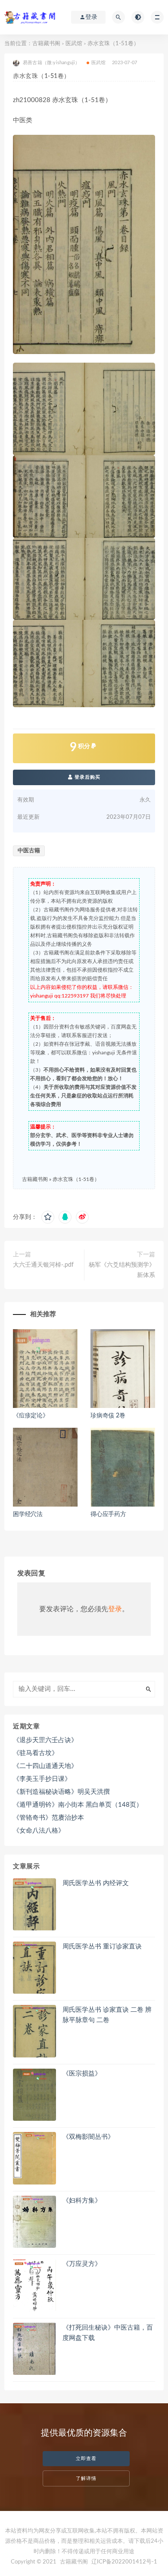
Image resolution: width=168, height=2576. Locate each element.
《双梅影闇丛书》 (88, 2137)
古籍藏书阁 (46, 44)
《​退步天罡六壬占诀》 (45, 1740)
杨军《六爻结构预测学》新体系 (122, 1270)
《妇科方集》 (82, 2201)
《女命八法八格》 (39, 1831)
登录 (115, 1609)
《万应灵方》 (82, 2264)
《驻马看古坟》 (36, 1753)
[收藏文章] (48, 1217)
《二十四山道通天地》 (45, 1766)
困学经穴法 (28, 1514)
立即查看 (86, 2459)
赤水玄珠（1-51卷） (76, 1179)
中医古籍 (29, 851)
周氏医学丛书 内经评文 (96, 1883)
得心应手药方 (108, 1514)
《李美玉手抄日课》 (42, 1779)
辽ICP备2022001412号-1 (124, 2562)
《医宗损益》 (82, 2074)
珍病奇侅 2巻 (108, 1416)
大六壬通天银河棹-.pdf (43, 1265)
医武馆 (74, 44)
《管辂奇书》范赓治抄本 (48, 1818)
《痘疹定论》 (31, 1416)
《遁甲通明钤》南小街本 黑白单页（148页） (78, 1805)
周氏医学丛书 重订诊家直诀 (102, 1947)
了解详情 (86, 2478)
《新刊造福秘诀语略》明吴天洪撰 (61, 1792)
